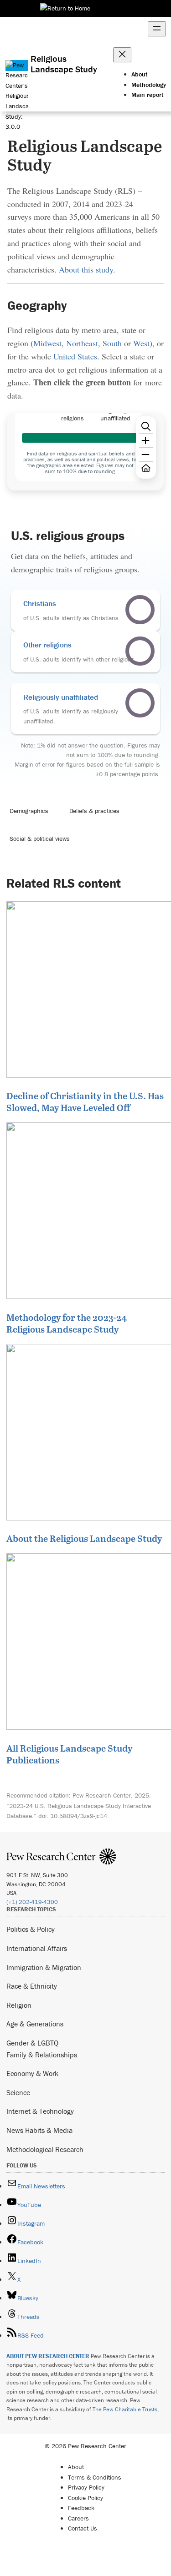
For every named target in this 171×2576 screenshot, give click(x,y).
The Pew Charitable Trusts (125, 2409)
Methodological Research (45, 2149)
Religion (19, 2005)
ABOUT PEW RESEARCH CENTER (48, 2356)
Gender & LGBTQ (32, 2043)
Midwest (47, 343)
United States (75, 356)
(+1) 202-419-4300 (32, 1902)
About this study (86, 269)
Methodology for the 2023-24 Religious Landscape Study (67, 1323)
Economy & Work (32, 2073)
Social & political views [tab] (40, 838)
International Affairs (37, 1948)
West (141, 343)
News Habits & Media (39, 2130)
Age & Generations (35, 2024)
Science (18, 2092)
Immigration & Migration (44, 1967)
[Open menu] (157, 29)
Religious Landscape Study (64, 64)
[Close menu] (122, 55)
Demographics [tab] (29, 811)
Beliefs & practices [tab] (94, 811)
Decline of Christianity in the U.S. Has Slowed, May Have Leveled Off (85, 1101)
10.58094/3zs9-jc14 (79, 1816)
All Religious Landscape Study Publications (69, 1754)
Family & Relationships (42, 2055)
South (112, 343)
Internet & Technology (40, 2111)
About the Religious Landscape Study (84, 1538)
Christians (40, 603)
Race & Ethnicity (32, 1986)
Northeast (82, 343)
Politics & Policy (31, 1929)
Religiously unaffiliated (61, 697)
